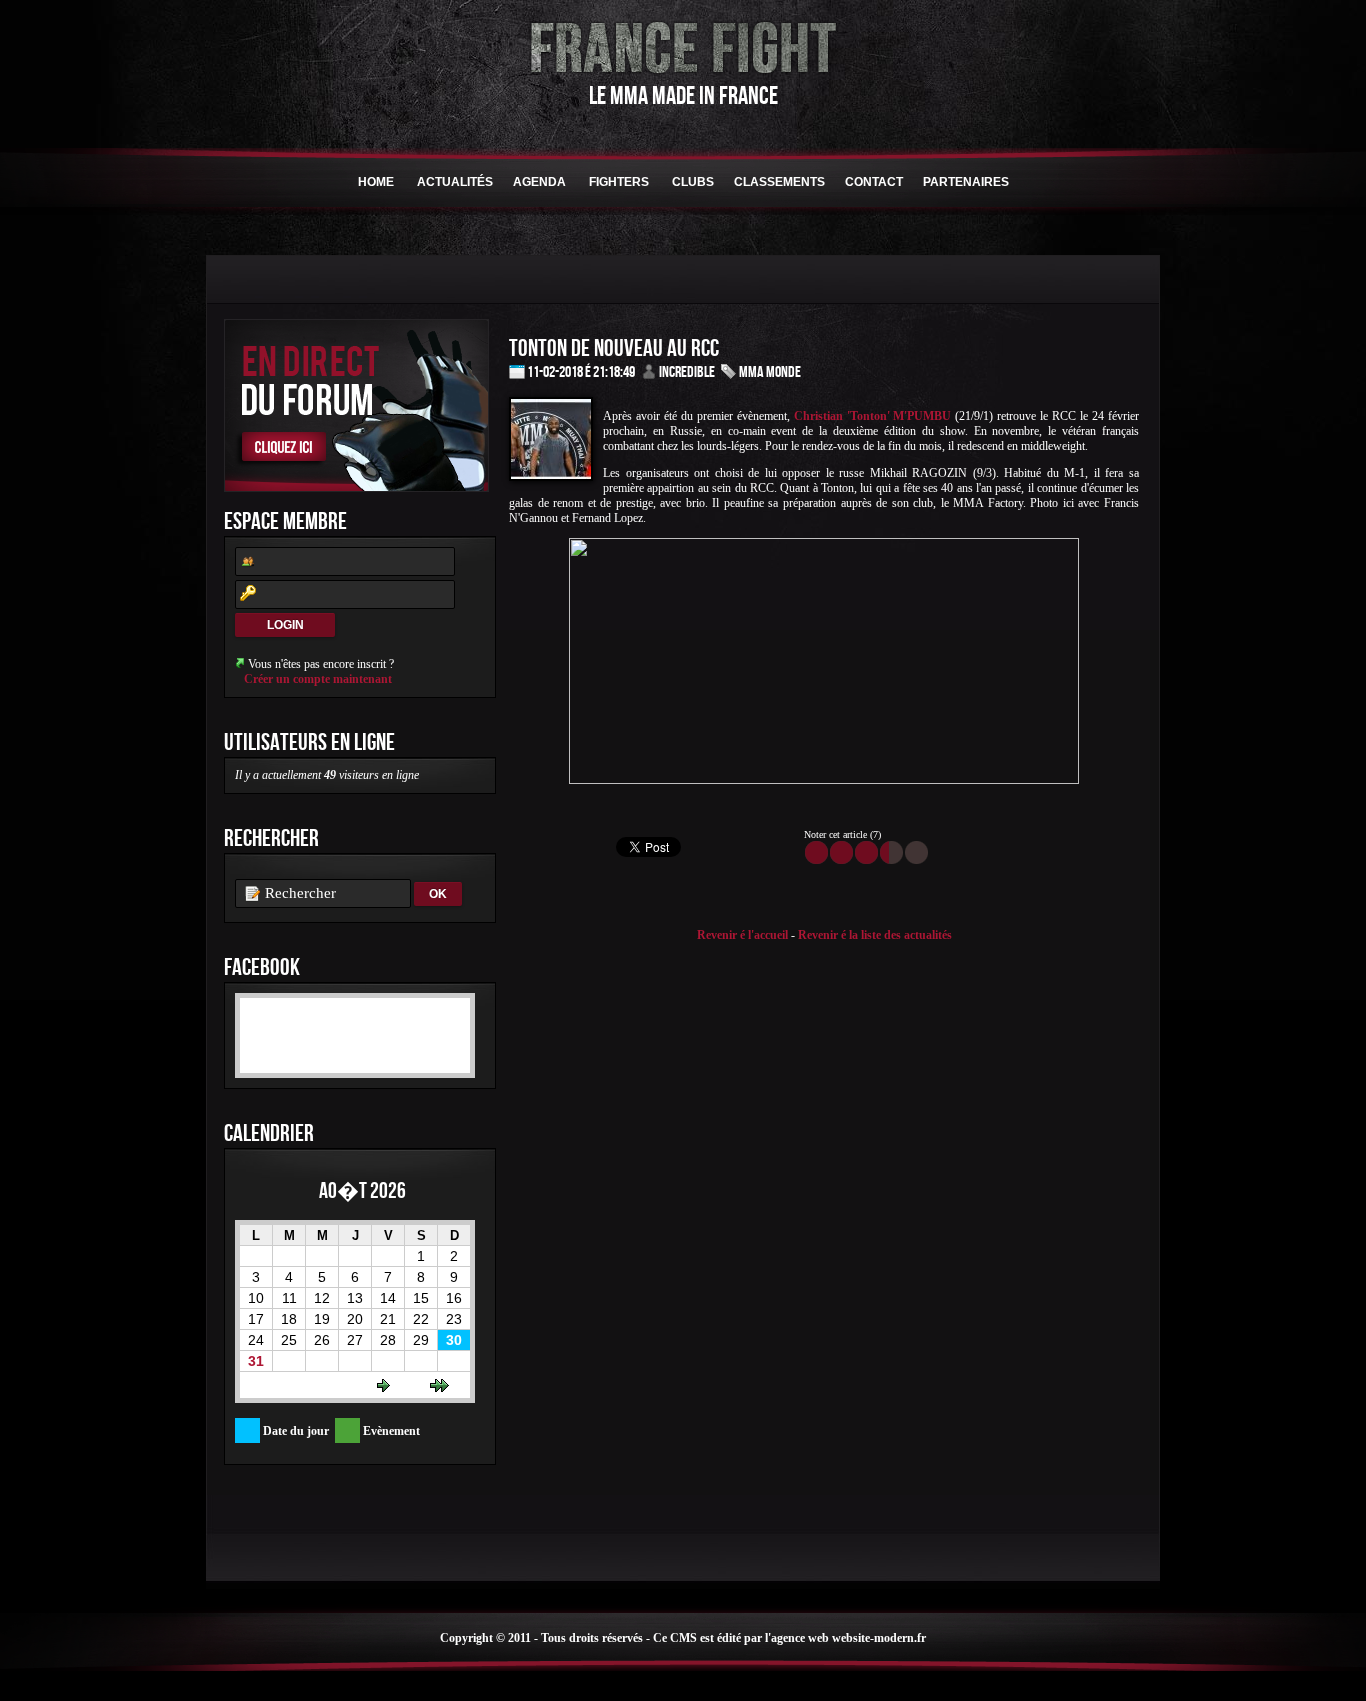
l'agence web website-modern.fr (845, 1638)
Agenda (539, 182)
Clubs (693, 182)
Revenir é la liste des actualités (875, 935)
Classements (779, 182)
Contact (874, 182)
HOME (376, 182)
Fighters (619, 182)
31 (256, 1361)
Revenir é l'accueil (742, 935)
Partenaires (966, 182)
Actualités (455, 182)
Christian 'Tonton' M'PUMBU (873, 416)
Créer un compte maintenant (318, 679)
